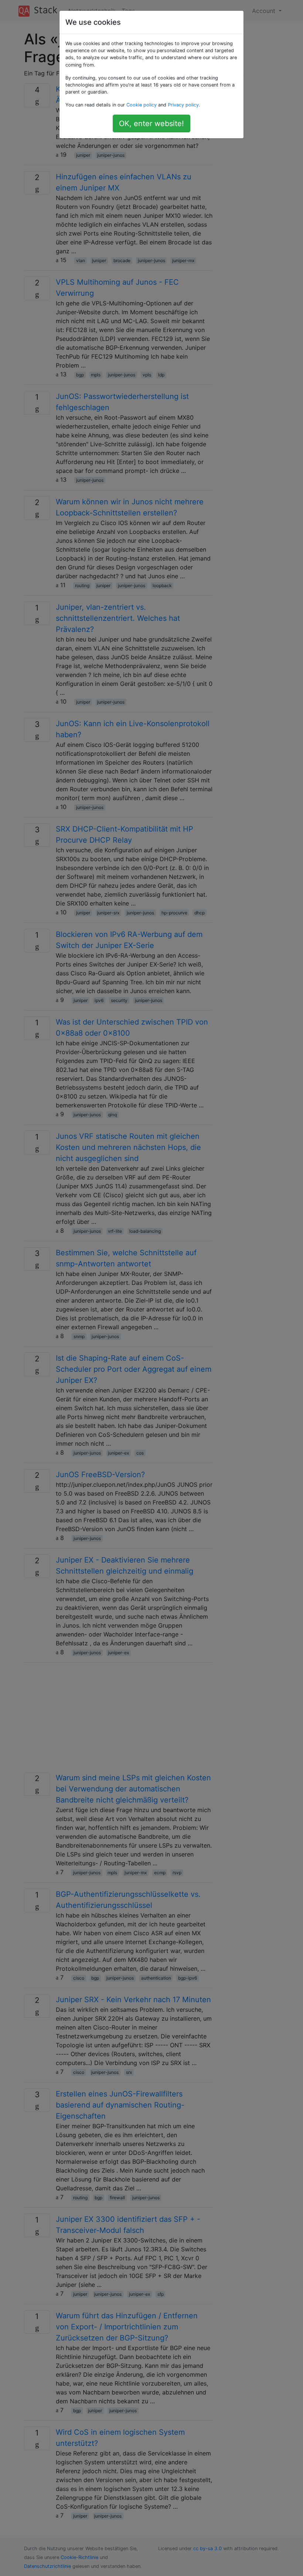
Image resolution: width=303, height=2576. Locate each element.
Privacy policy (183, 105)
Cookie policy (142, 105)
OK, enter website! (151, 123)
